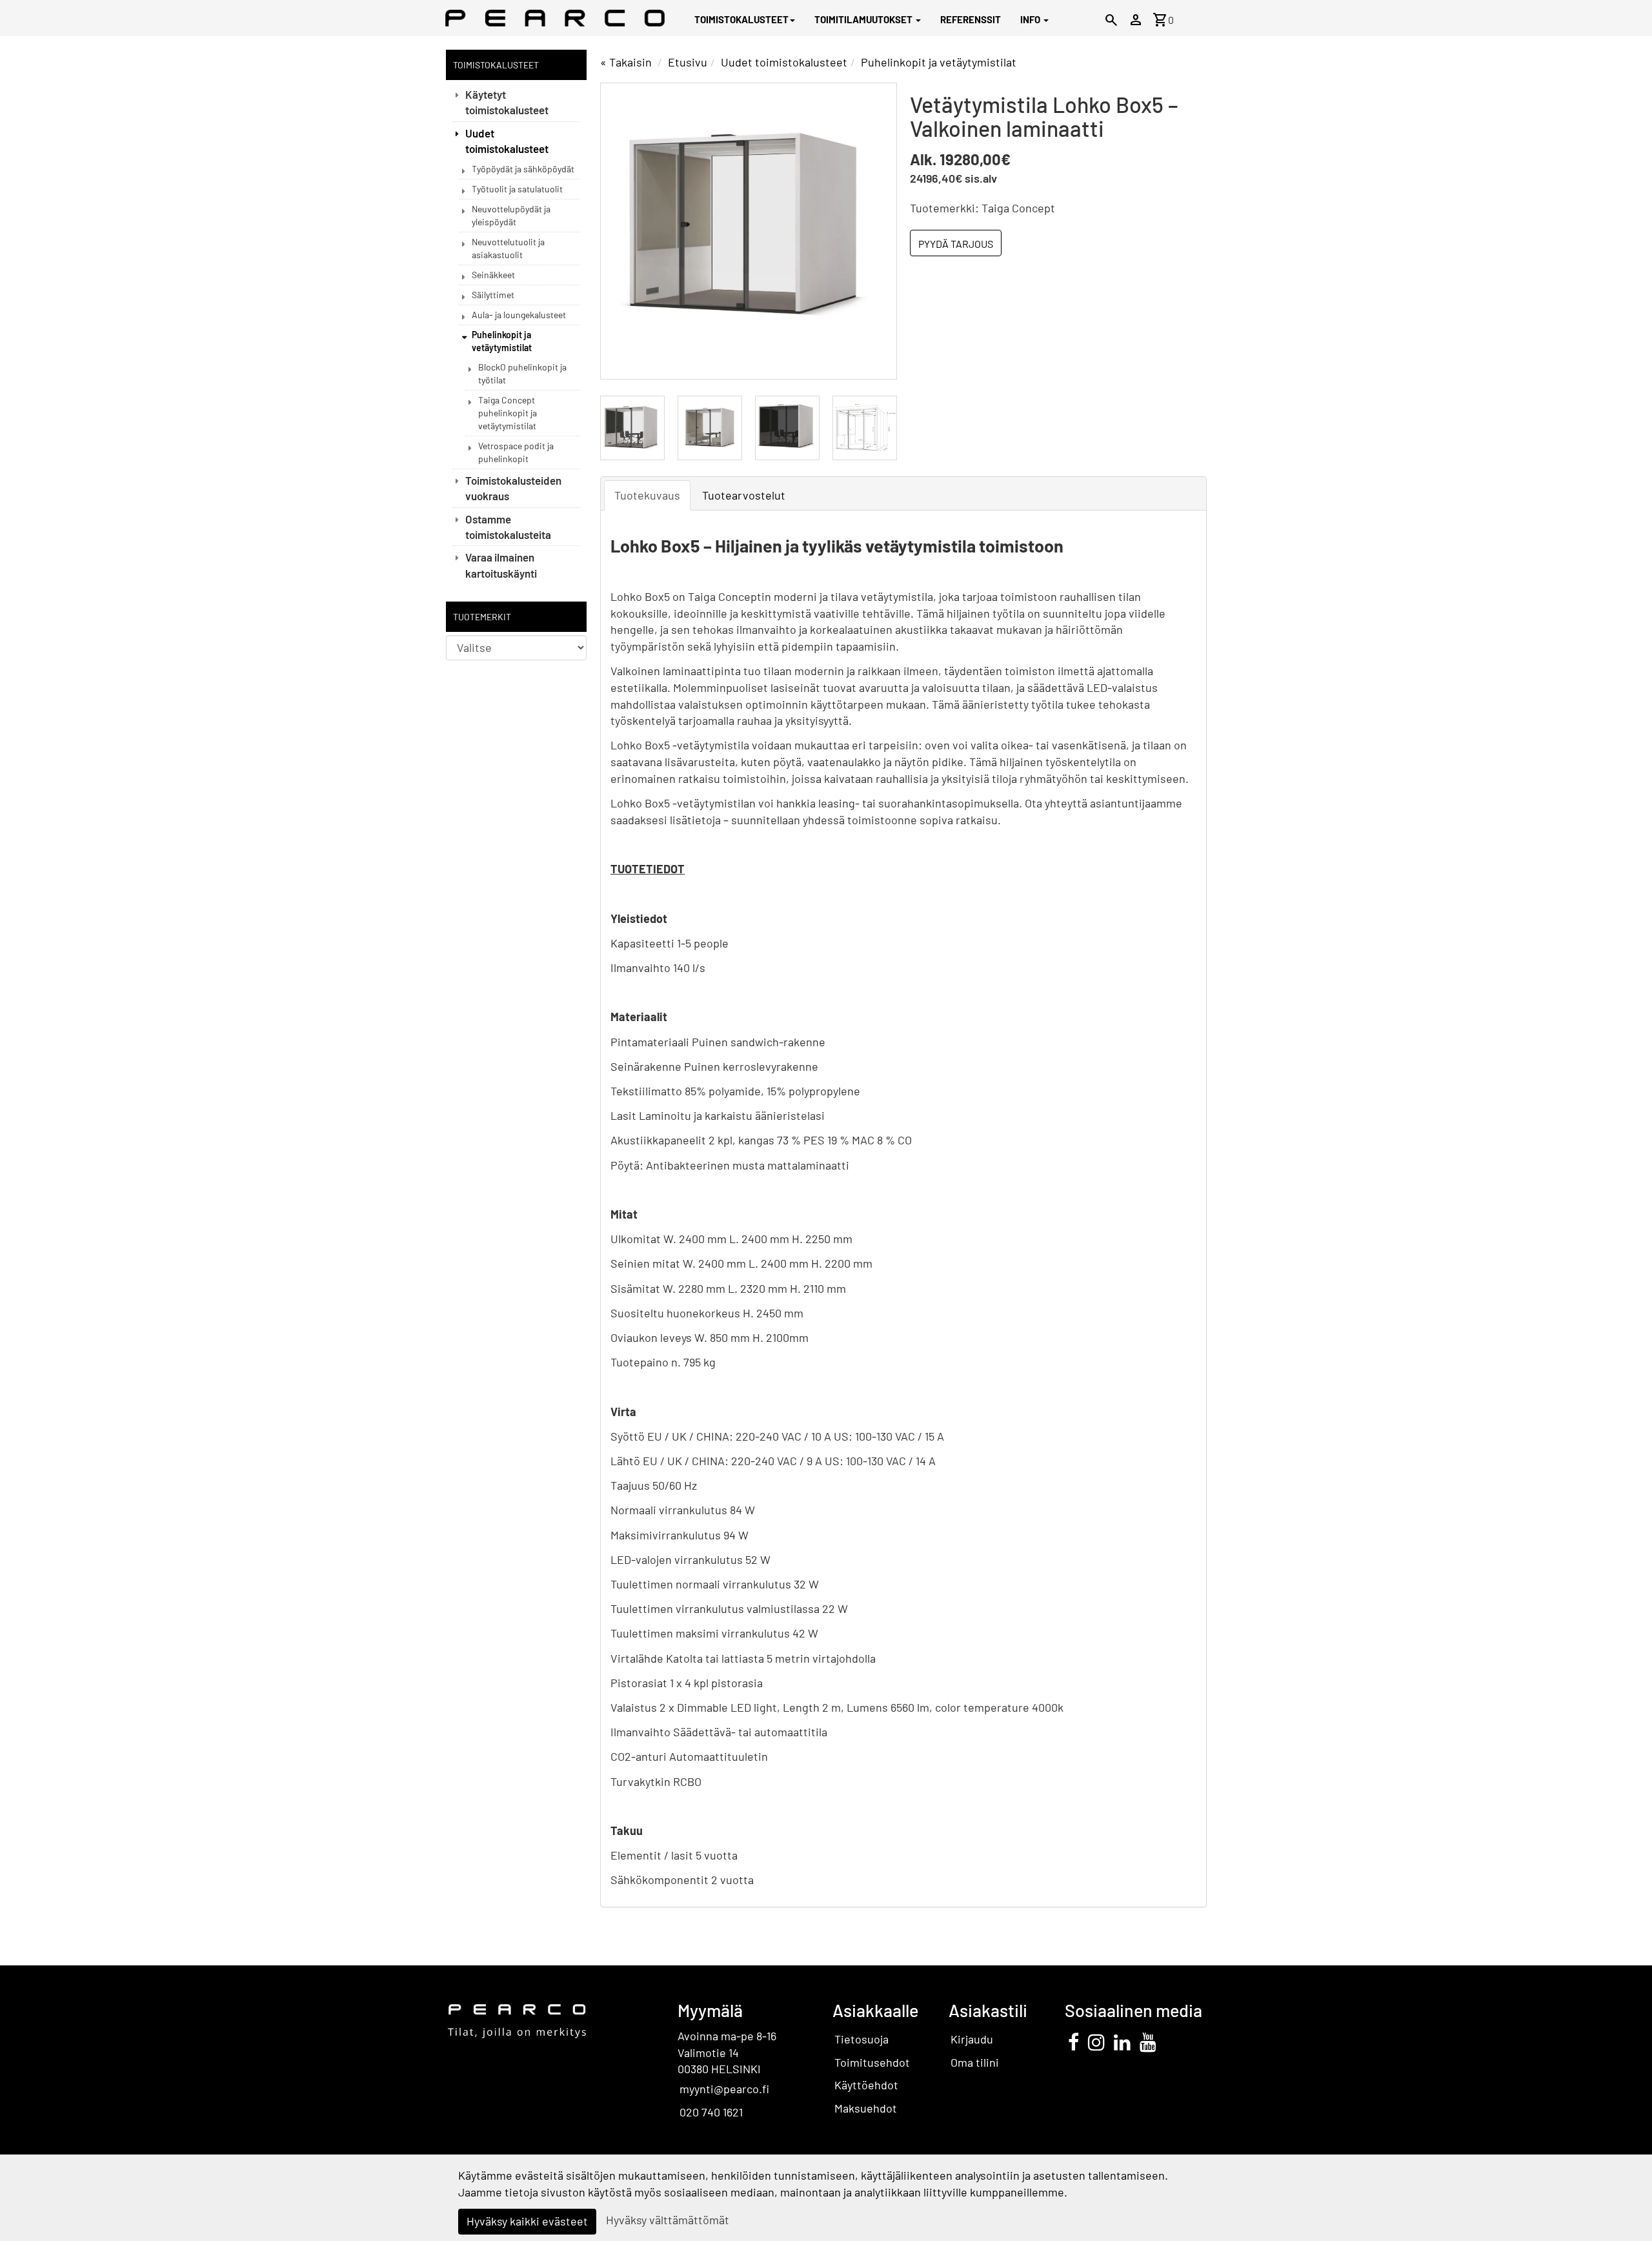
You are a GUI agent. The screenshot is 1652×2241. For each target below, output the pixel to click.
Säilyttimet (493, 295)
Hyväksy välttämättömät (668, 2220)
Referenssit (971, 19)
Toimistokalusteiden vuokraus (513, 488)
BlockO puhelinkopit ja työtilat (522, 373)
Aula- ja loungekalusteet (519, 315)
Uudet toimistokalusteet (507, 141)
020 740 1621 (711, 2112)
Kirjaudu (972, 2039)
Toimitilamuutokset (864, 19)
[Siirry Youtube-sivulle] (1148, 2042)
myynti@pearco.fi (724, 2089)
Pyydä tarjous (956, 244)
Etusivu (688, 62)
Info (1031, 19)
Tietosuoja (861, 2039)
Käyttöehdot (866, 2085)
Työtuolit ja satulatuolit (517, 189)
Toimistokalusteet (741, 19)
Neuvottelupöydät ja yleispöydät (511, 215)
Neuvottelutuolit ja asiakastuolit (508, 248)
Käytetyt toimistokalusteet (507, 102)
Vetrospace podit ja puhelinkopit (516, 452)
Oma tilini (975, 2062)
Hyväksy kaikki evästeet (527, 2221)
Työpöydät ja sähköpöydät (523, 169)
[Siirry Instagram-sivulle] (1096, 2042)
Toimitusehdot (872, 2062)
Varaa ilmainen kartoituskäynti (501, 565)
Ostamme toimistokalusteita (508, 527)
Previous (623, 231)
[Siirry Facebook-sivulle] (1073, 2042)
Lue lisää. (1094, 2192)
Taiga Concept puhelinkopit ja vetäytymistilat (508, 413)
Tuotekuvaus (647, 495)
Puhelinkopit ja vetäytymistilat (502, 341)
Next (874, 231)
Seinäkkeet (493, 275)
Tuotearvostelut (744, 495)
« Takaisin (626, 62)
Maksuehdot (866, 2108)
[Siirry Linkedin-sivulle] (1122, 2042)
